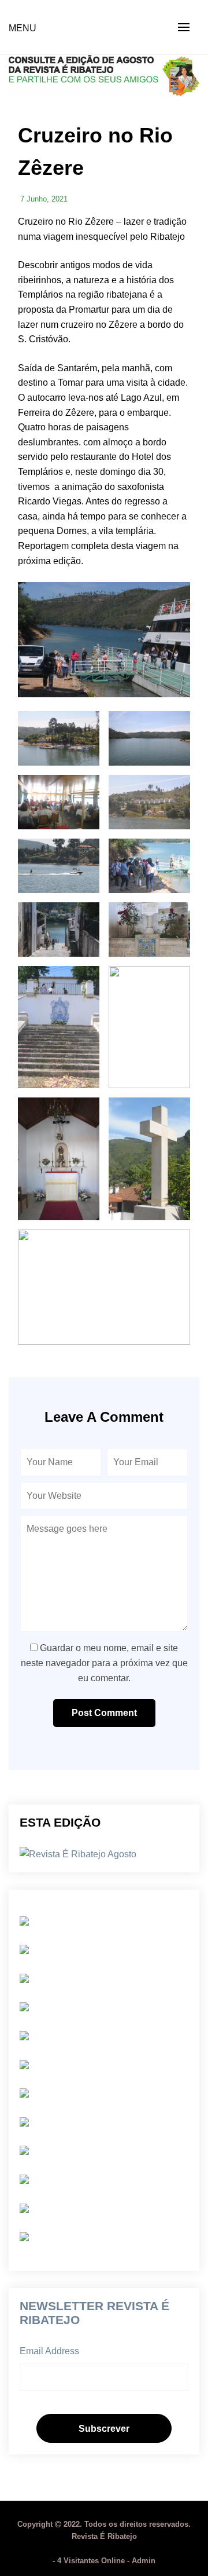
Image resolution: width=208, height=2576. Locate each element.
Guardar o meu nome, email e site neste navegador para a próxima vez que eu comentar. (104, 1663)
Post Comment (104, 1713)
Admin (144, 2561)
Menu (23, 28)
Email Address (49, 2351)
